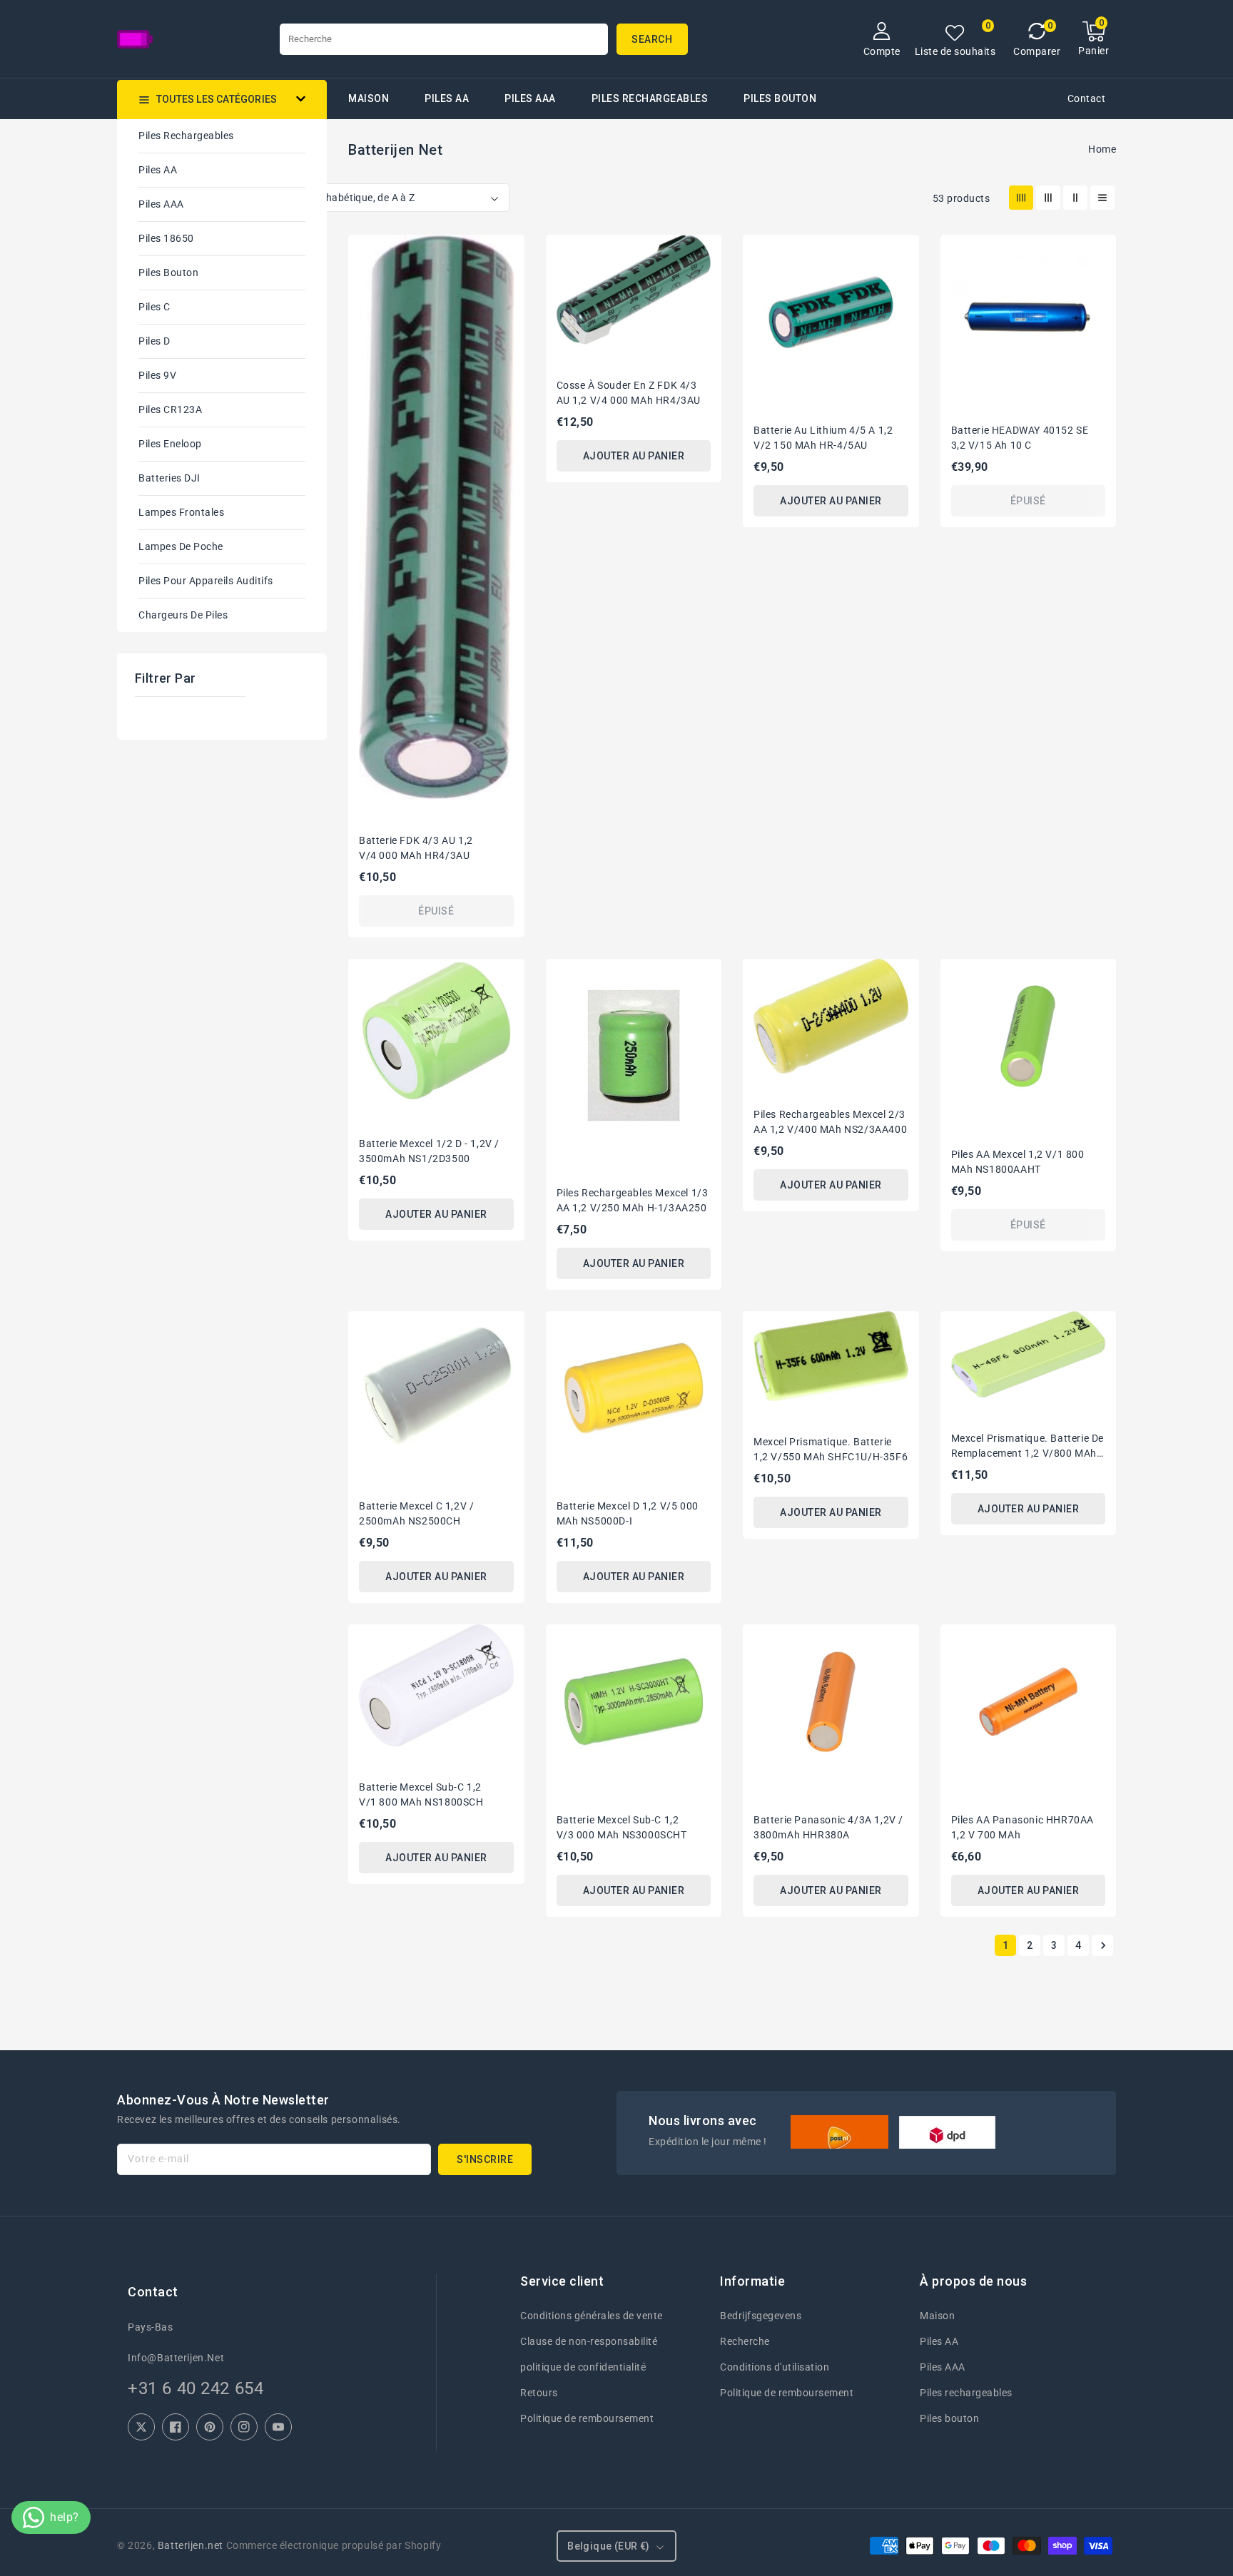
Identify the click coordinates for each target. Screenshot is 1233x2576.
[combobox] (444, 39)
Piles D (154, 341)
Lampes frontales (181, 512)
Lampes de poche (181, 546)
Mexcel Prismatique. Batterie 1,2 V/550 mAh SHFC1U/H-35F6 (831, 1449)
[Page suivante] (1102, 1945)
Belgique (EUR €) (608, 2546)
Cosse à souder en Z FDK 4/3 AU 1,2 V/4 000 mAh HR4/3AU (629, 393)
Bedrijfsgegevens (761, 2316)
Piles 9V (157, 375)
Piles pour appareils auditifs (206, 581)
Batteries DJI (169, 478)
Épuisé (436, 911)
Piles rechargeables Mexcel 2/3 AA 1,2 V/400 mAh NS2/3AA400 (830, 1122)
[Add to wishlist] (505, 253)
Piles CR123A (170, 409)
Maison (937, 2316)
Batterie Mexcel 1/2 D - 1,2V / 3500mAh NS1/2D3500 (429, 1151)
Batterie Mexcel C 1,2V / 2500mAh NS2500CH (416, 1513)
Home (1102, 149)
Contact (1087, 98)
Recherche (745, 2341)
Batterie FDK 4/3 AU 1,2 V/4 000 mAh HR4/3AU (416, 848)
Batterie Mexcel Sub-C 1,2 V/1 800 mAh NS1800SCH (421, 1794)
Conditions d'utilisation (775, 2367)
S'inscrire (485, 2159)
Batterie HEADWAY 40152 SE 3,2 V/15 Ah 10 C (1020, 438)
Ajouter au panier (634, 456)
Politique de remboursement (587, 2418)
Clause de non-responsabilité (589, 2341)
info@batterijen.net (176, 2358)
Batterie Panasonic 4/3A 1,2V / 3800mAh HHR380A (828, 1827)
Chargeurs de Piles (183, 615)
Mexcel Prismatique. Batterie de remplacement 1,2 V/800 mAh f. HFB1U (1028, 1447)
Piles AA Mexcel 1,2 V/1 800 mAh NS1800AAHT (1018, 1162)
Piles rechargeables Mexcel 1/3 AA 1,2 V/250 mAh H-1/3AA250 (633, 1200)
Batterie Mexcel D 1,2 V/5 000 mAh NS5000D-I (628, 1513)
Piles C (154, 307)
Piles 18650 (166, 238)
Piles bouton (168, 273)
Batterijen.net (191, 2545)
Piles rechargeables (650, 98)
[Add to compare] (505, 279)
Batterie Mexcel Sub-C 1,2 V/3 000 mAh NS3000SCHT (622, 1827)
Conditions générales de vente (592, 2316)
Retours (539, 2393)
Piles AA (447, 98)
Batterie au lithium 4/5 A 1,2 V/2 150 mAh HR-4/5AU (823, 438)
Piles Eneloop (170, 444)
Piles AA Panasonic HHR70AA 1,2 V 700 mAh (1023, 1827)
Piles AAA (530, 98)
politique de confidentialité (583, 2367)
